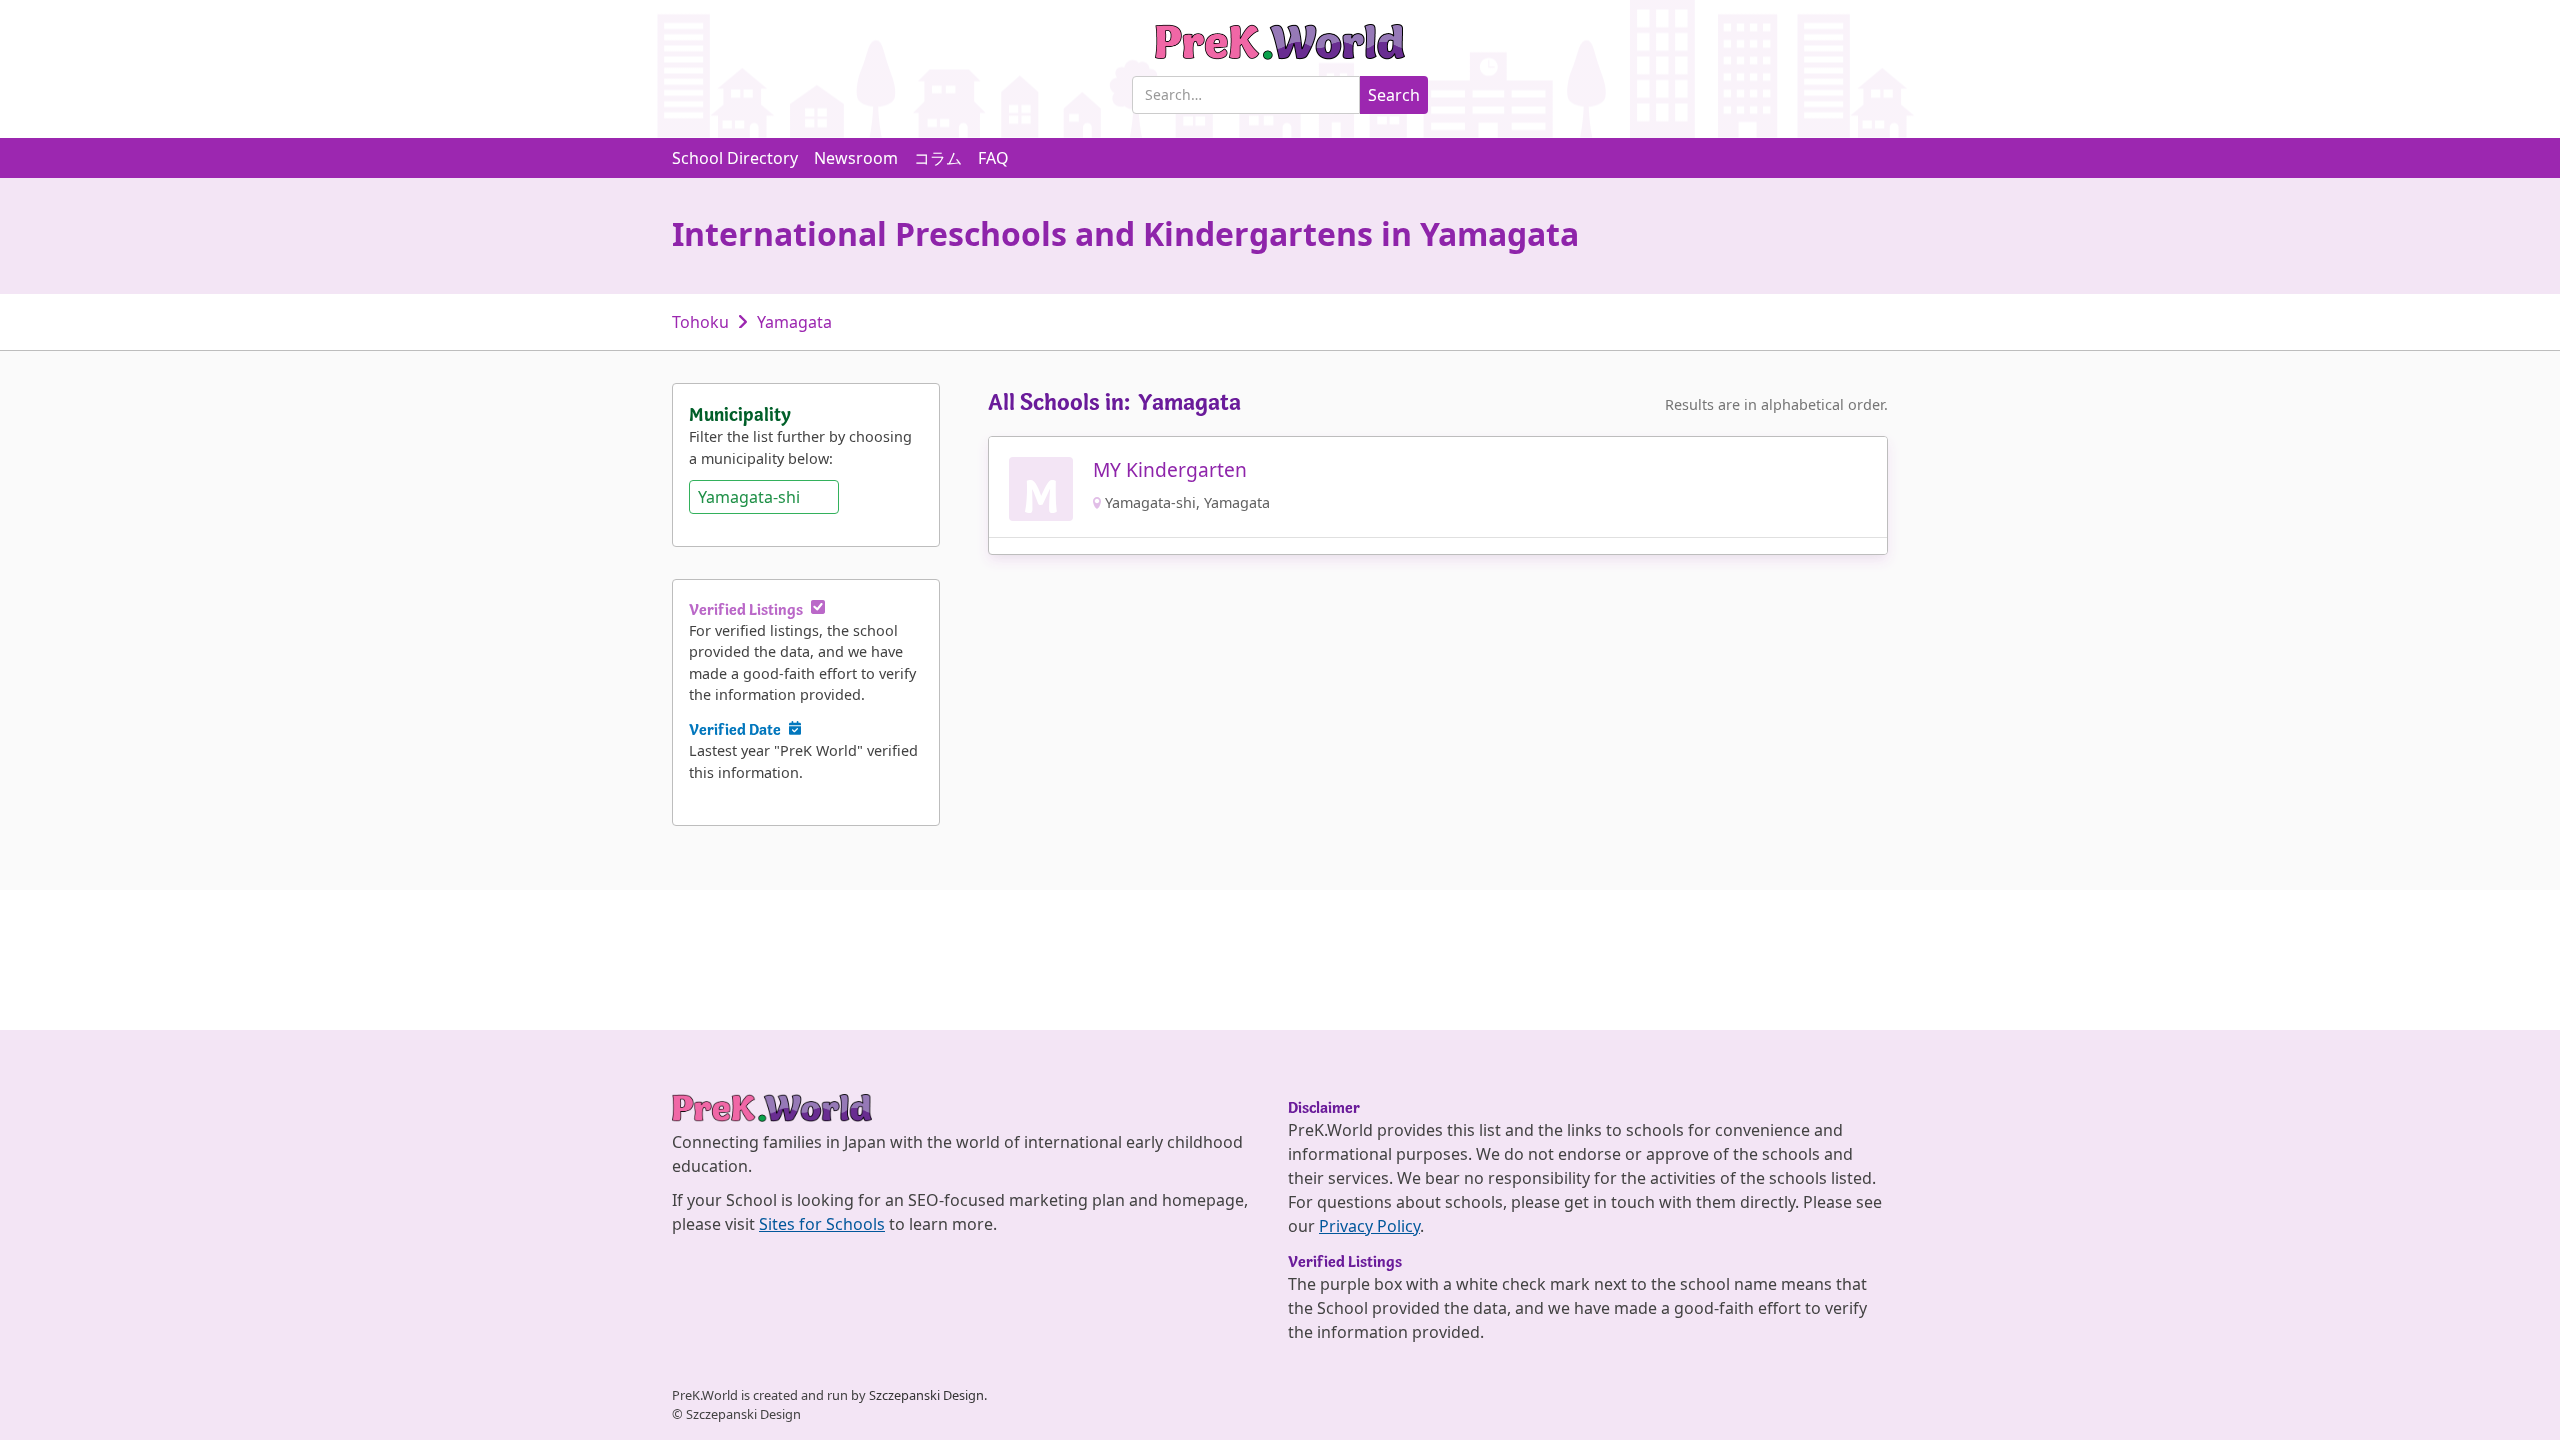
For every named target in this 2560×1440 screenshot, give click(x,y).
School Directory (735, 158)
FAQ (993, 158)
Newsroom (856, 158)
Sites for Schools (822, 1224)
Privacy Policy (1369, 1226)
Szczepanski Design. (928, 1395)
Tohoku (700, 322)
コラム (938, 158)
